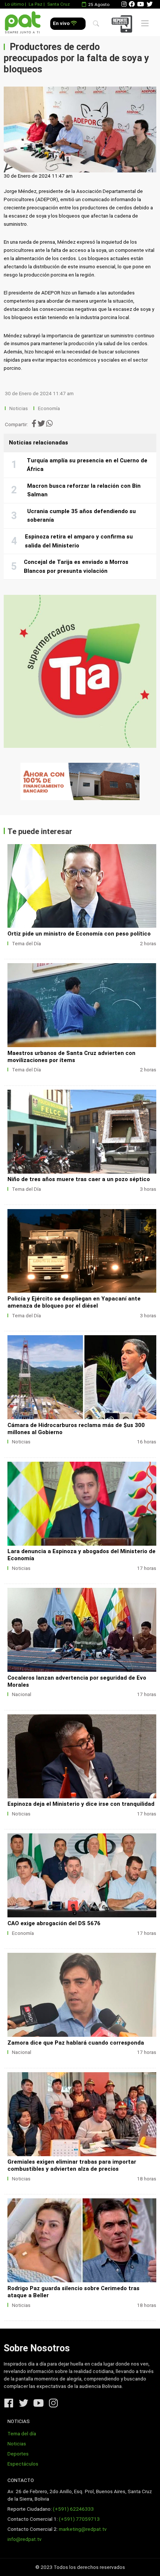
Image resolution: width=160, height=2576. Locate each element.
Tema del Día (26, 944)
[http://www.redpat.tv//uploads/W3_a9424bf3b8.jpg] (82, 886)
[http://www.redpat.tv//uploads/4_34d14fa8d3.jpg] (82, 1377)
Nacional (22, 1694)
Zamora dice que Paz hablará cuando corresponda (76, 2043)
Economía (49, 408)
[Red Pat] (23, 23)
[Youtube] (141, 4)
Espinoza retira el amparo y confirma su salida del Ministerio (79, 541)
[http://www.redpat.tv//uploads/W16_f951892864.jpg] (82, 1756)
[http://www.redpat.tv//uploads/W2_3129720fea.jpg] (82, 1005)
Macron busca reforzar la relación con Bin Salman (84, 490)
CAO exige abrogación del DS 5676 (54, 1923)
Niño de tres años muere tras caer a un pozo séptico (79, 1179)
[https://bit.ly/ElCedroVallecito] (80, 781)
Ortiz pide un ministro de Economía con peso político (79, 934)
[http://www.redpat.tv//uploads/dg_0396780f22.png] (82, 1251)
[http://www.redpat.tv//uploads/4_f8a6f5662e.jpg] (82, 1875)
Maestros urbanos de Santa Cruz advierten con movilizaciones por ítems (71, 1057)
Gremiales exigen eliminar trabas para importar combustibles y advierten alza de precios (72, 2165)
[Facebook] (132, 4)
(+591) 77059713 (79, 2519)
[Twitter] (150, 4)
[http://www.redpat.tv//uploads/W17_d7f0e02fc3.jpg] (82, 1504)
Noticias (19, 408)
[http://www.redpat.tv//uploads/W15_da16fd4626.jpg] (82, 2240)
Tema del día (22, 2434)
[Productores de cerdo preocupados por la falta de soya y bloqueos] (80, 129)
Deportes (18, 2454)
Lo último (14, 4)
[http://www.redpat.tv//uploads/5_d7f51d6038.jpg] (82, 1630)
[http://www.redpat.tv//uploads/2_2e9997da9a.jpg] (82, 2114)
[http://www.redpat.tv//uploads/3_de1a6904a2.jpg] (82, 1995)
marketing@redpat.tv (83, 2529)
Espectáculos (23, 2464)
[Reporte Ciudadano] (123, 24)
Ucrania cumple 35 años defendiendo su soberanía (81, 516)
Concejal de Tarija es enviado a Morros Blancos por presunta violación (76, 566)
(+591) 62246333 (73, 2509)
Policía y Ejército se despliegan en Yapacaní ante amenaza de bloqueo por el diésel (74, 1302)
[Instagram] (124, 4)
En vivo (62, 23)
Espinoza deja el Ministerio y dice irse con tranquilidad (81, 1804)
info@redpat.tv (25, 2539)
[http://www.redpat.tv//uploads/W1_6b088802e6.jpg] (82, 1132)
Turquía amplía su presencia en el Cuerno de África (87, 465)
